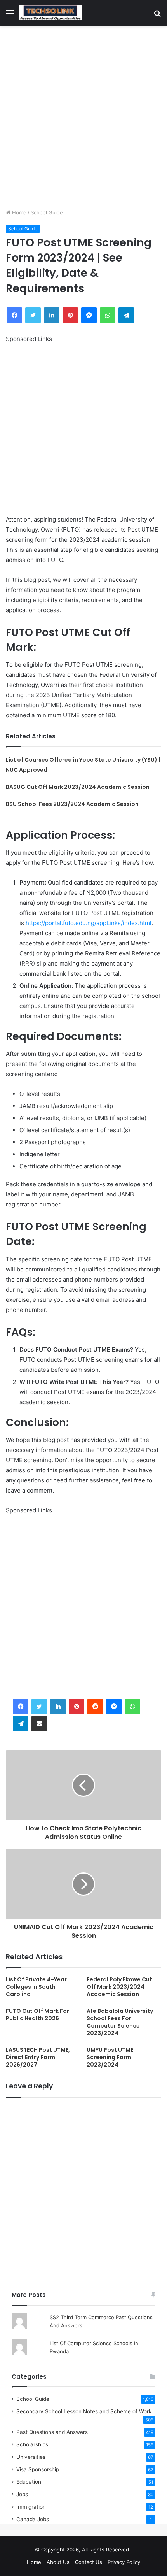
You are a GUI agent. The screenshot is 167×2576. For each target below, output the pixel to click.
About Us (58, 2562)
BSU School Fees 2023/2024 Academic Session (72, 804)
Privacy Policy (124, 2562)
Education (29, 2482)
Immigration (31, 2507)
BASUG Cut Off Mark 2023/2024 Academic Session (78, 787)
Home (18, 212)
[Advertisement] (83, 117)
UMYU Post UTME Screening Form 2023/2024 (110, 2057)
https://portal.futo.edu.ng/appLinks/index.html (89, 923)
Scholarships (32, 2444)
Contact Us (89, 2562)
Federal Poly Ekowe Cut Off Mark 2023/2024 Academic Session (119, 1987)
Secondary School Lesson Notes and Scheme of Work (84, 2411)
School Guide (47, 212)
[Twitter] (39, 1707)
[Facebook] (21, 1707)
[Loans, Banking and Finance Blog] (50, 13)
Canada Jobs (33, 2519)
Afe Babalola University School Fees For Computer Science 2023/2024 (120, 2022)
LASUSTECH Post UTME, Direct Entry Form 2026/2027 (38, 2057)
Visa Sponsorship (38, 2469)
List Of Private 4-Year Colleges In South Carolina (36, 1987)
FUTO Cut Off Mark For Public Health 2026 (37, 2015)
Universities (31, 2457)
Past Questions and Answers (52, 2432)
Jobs (22, 2494)
